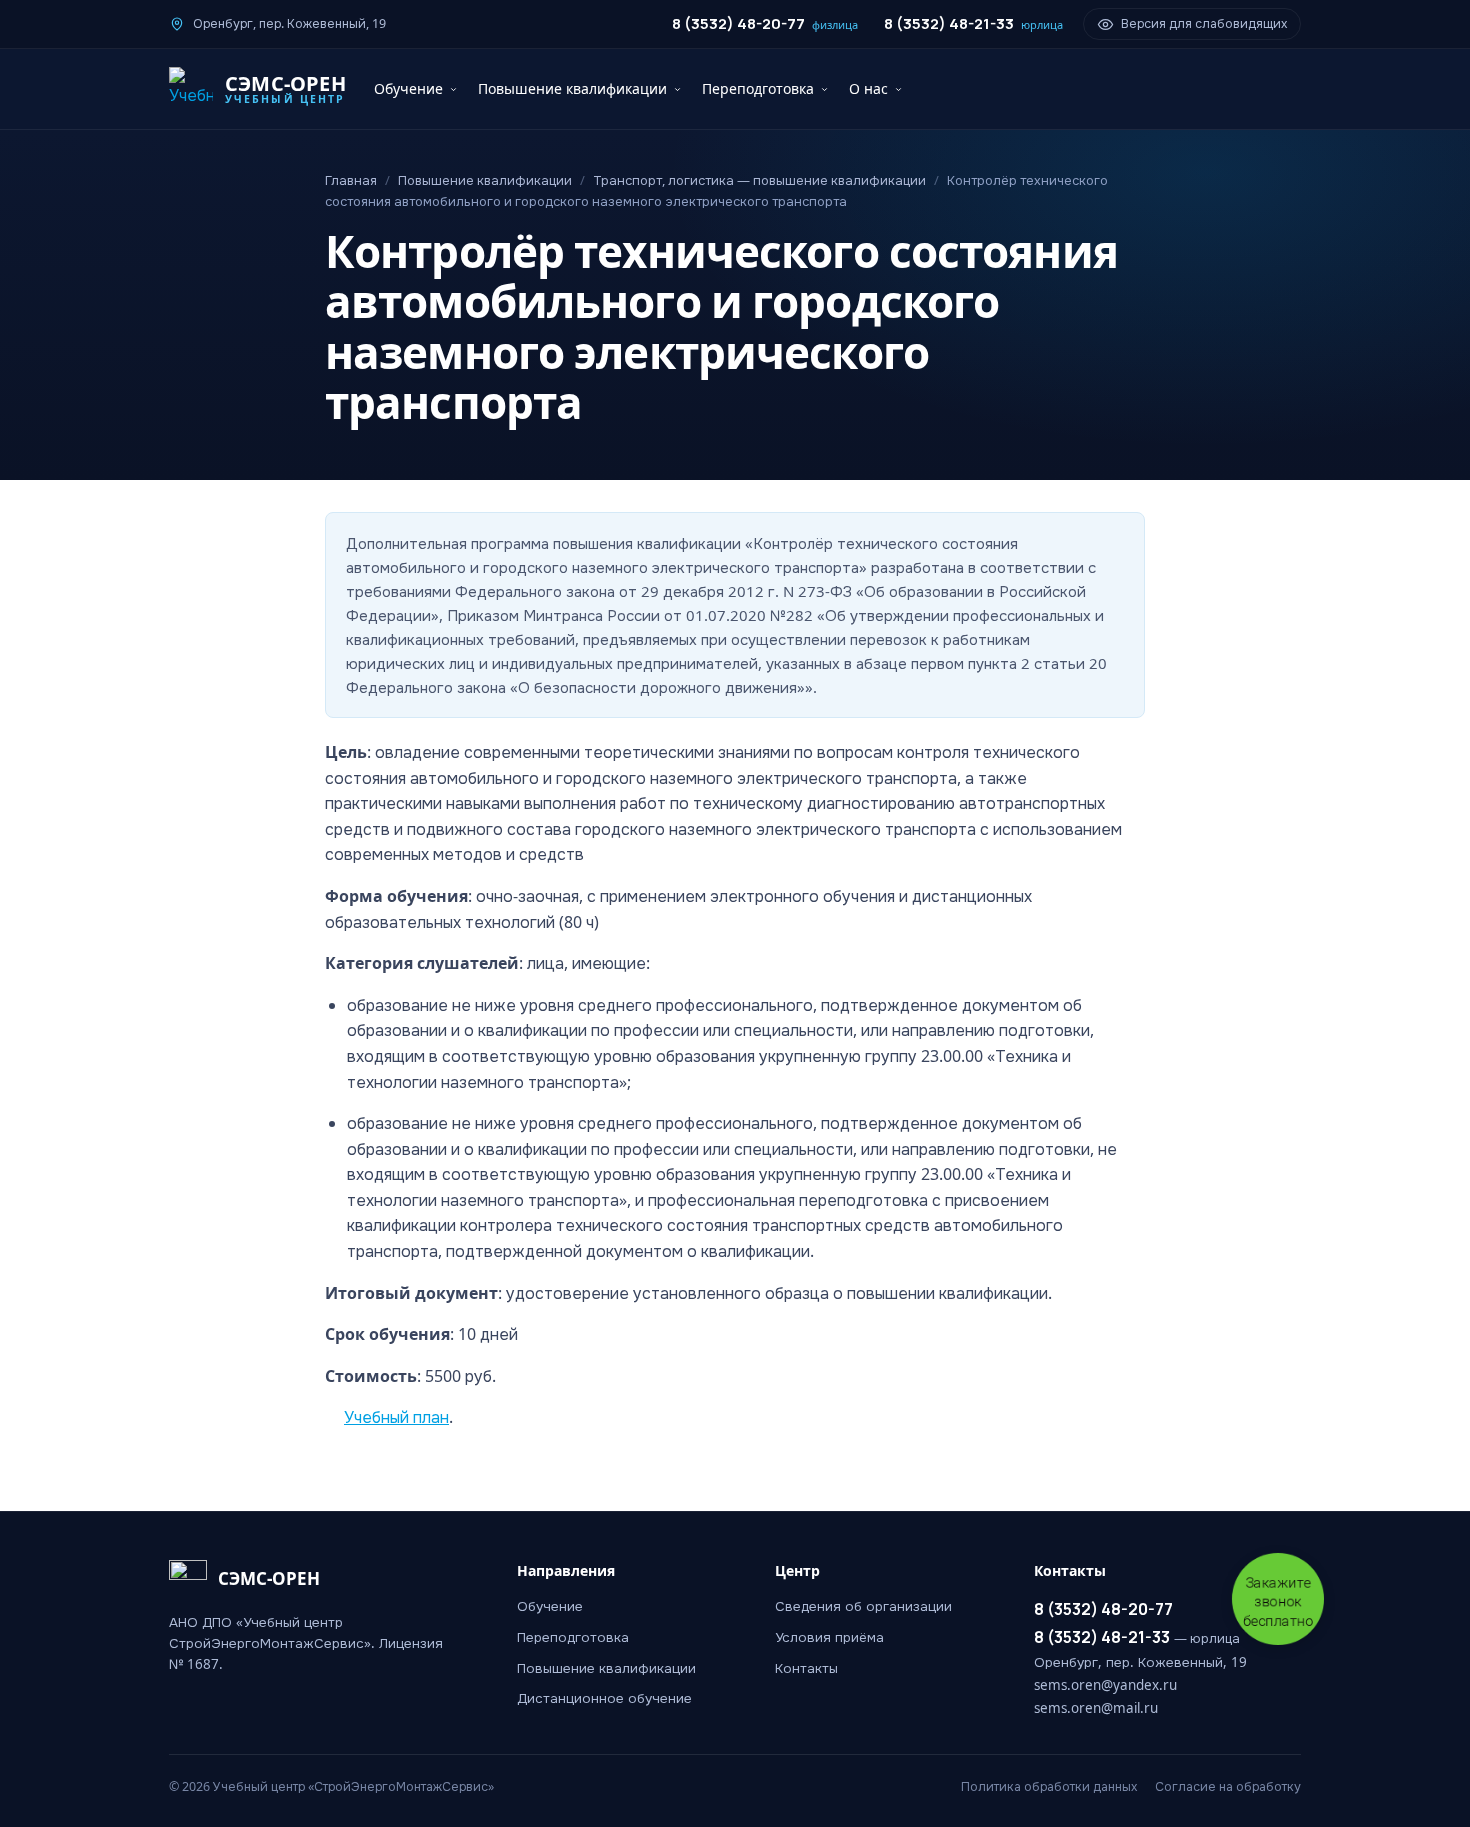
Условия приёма (829, 1637)
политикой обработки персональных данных (660, 1798)
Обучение (408, 88)
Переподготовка (758, 88)
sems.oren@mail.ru (1096, 1708)
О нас (868, 88)
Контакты (806, 1668)
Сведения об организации (863, 1606)
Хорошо (1026, 1788)
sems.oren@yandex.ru (1105, 1685)
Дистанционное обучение (604, 1698)
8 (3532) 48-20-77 (765, 23)
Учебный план (396, 1417)
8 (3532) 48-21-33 (973, 23)
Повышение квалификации (572, 88)
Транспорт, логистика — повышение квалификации (759, 180)
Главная (351, 180)
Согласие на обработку (1228, 1786)
